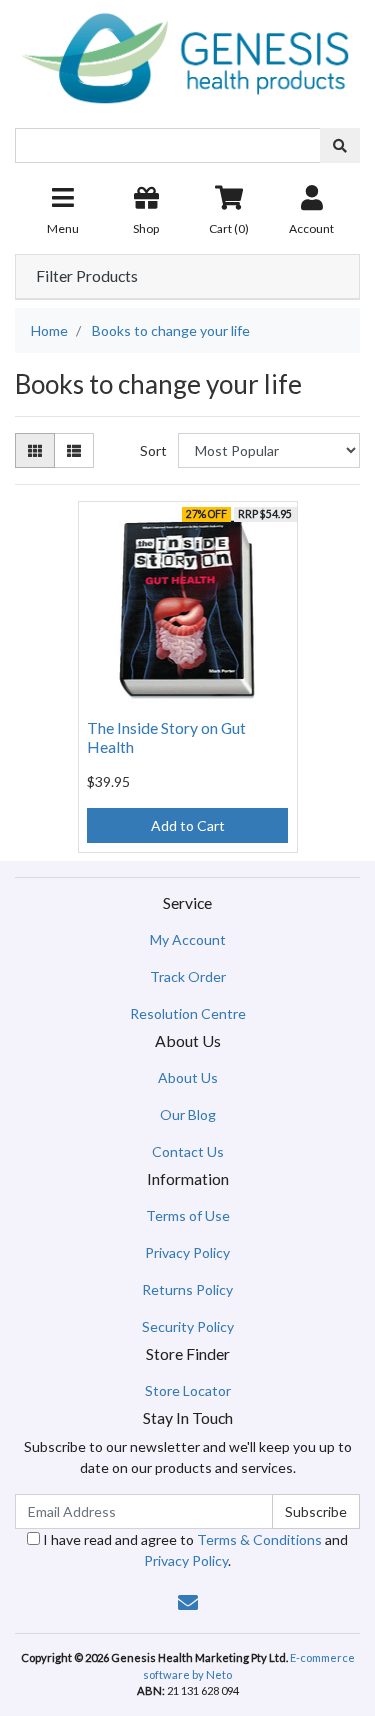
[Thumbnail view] (35, 450)
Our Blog (188, 1114)
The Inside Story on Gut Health (166, 737)
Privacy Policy (187, 1252)
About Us (188, 1077)
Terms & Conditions (259, 1539)
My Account (188, 939)
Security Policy (188, 1326)
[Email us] (188, 1602)
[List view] (74, 450)
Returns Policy (187, 1289)
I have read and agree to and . (194, 1550)
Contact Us (188, 1151)
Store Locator (188, 1390)
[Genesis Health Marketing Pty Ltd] (187, 54)
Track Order (188, 976)
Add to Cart (188, 825)
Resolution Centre (188, 1013)
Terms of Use (188, 1215)
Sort (153, 450)
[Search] (340, 145)
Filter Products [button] (87, 276)
